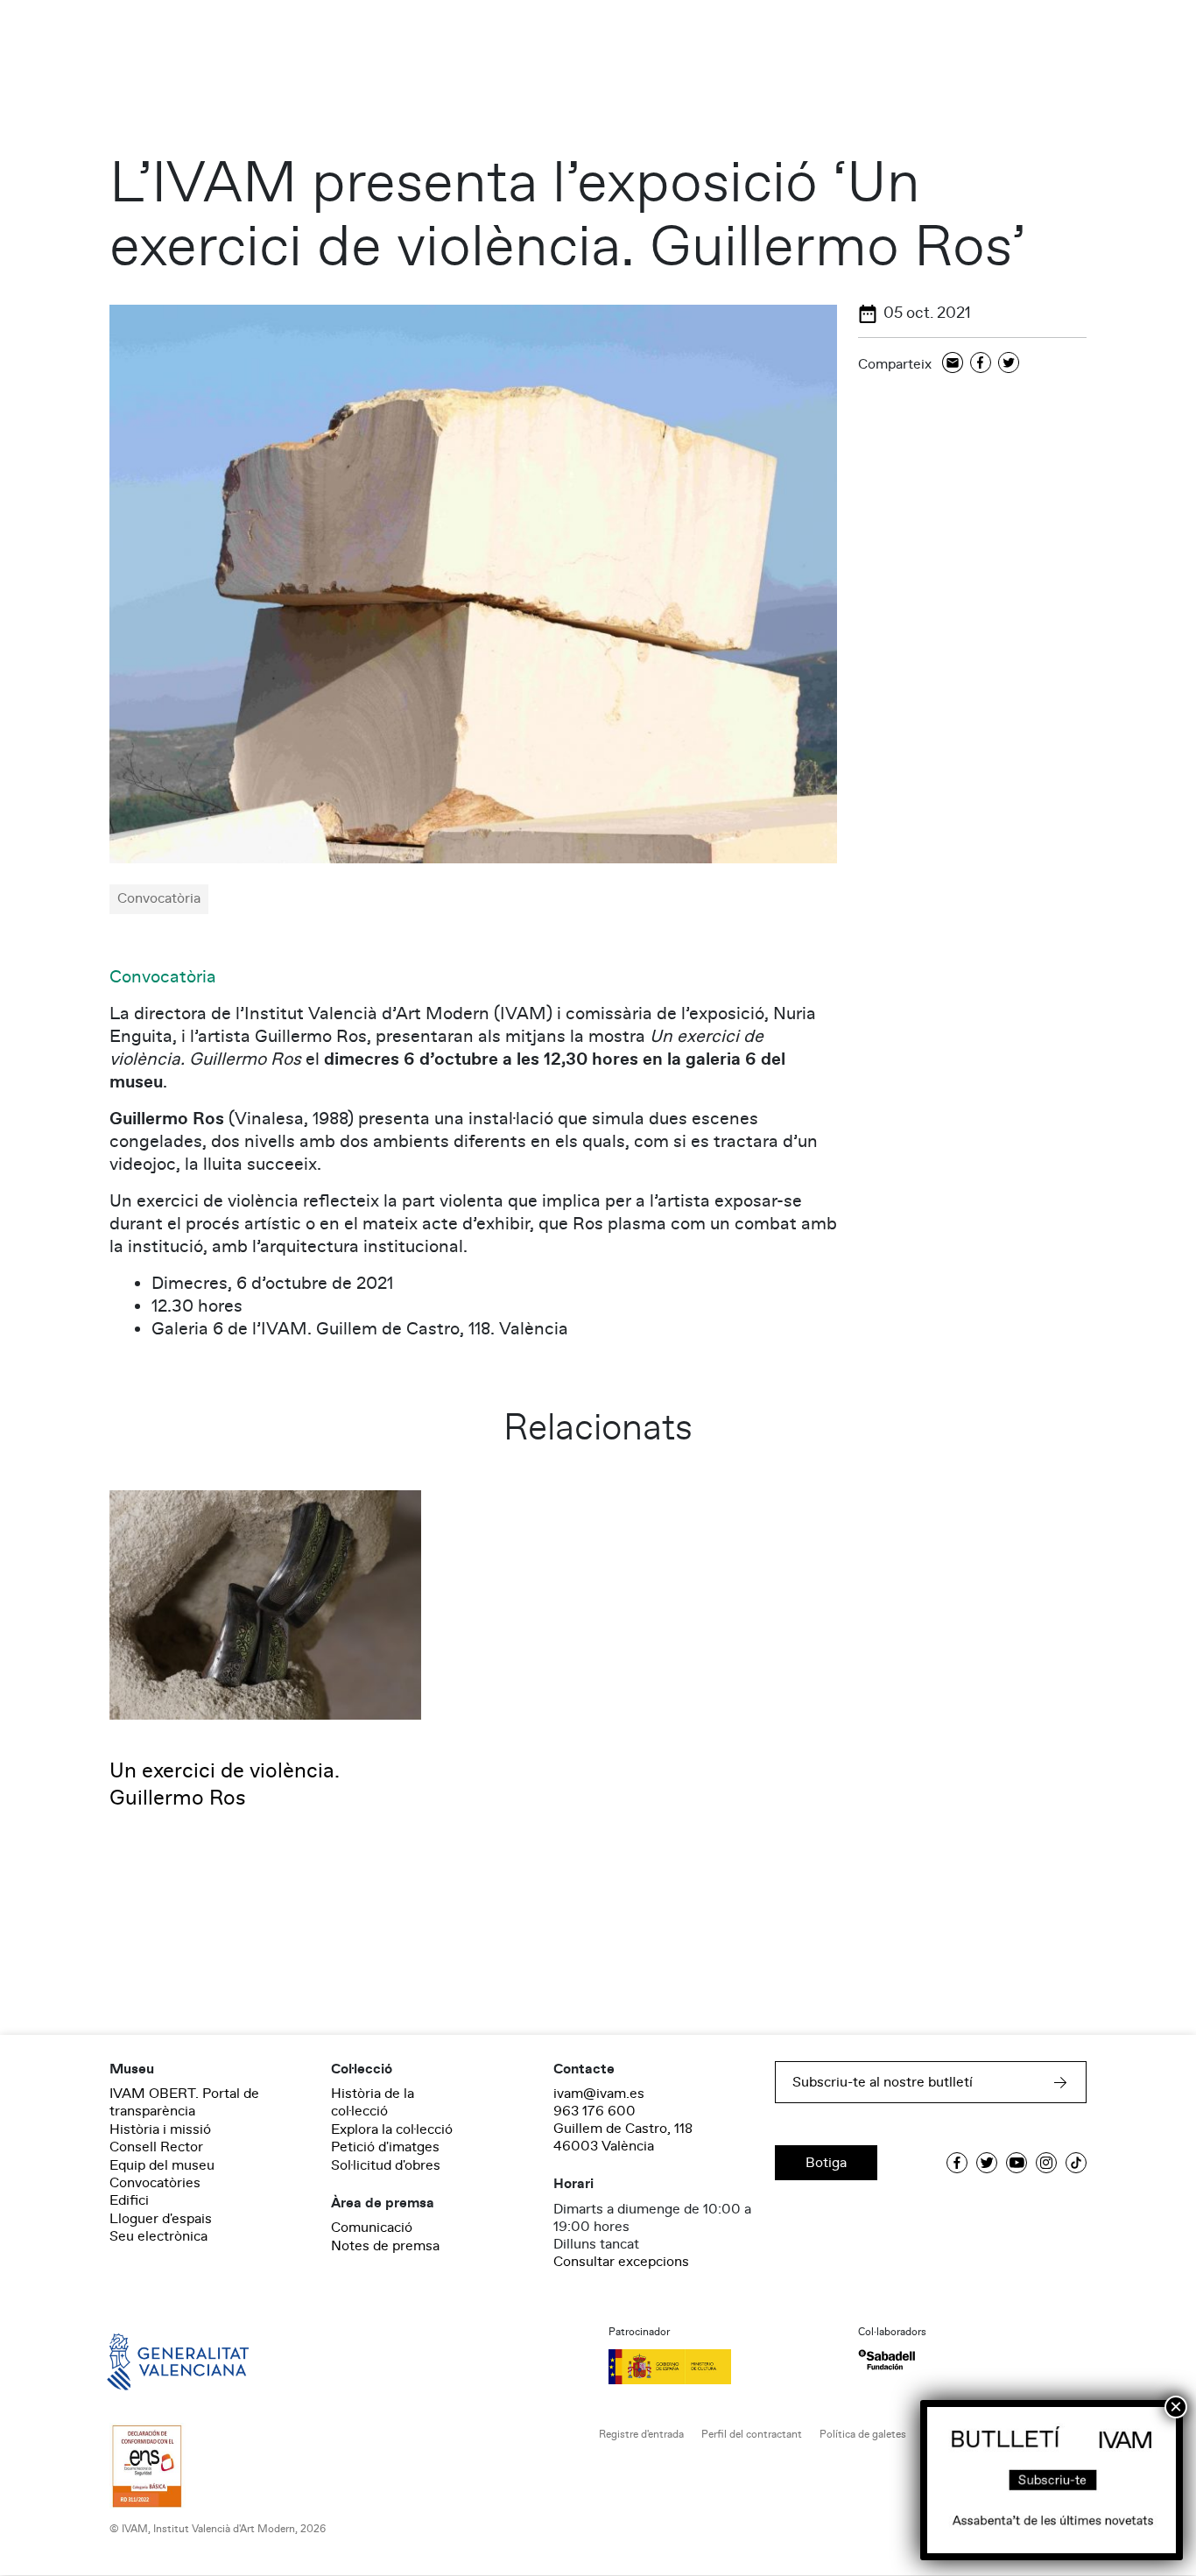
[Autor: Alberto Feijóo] (473, 583)
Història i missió (160, 2129)
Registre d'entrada (641, 2435)
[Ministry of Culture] (723, 2367)
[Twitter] (1009, 364)
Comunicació (372, 2228)
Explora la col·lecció (392, 2129)
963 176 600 (594, 2111)
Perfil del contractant (752, 2435)
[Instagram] (1046, 2163)
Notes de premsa (385, 2246)
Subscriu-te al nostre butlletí (883, 2082)
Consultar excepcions (621, 2262)
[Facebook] (981, 364)
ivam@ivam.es (599, 2094)
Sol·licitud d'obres (386, 2165)
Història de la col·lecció (373, 2102)
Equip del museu (162, 2165)
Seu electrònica (158, 2236)
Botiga (826, 2163)
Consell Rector (156, 2147)
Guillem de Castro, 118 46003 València (623, 2137)
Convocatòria (163, 977)
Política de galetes (863, 2435)
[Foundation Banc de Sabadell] (886, 2360)
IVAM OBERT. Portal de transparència (184, 2102)
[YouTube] (1017, 2163)
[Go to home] (153, 2360)
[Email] (953, 364)
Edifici (129, 2200)
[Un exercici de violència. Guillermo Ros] (265, 1604)
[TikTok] (1076, 2163)
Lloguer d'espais (161, 2219)
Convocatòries (155, 2183)
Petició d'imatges (385, 2147)
